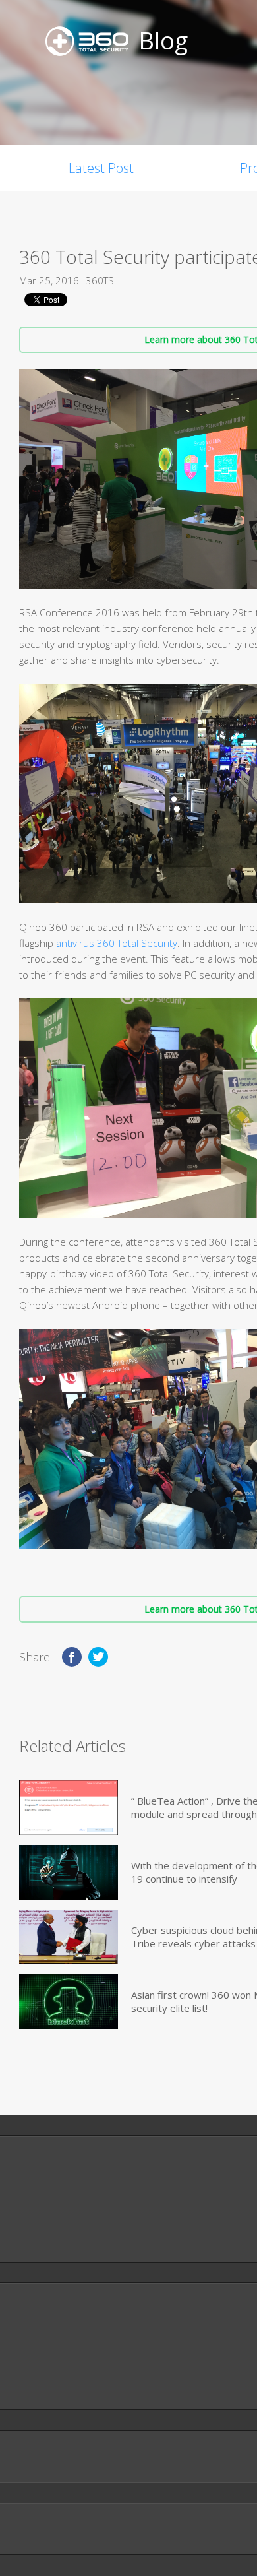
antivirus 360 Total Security (117, 943)
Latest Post (101, 168)
